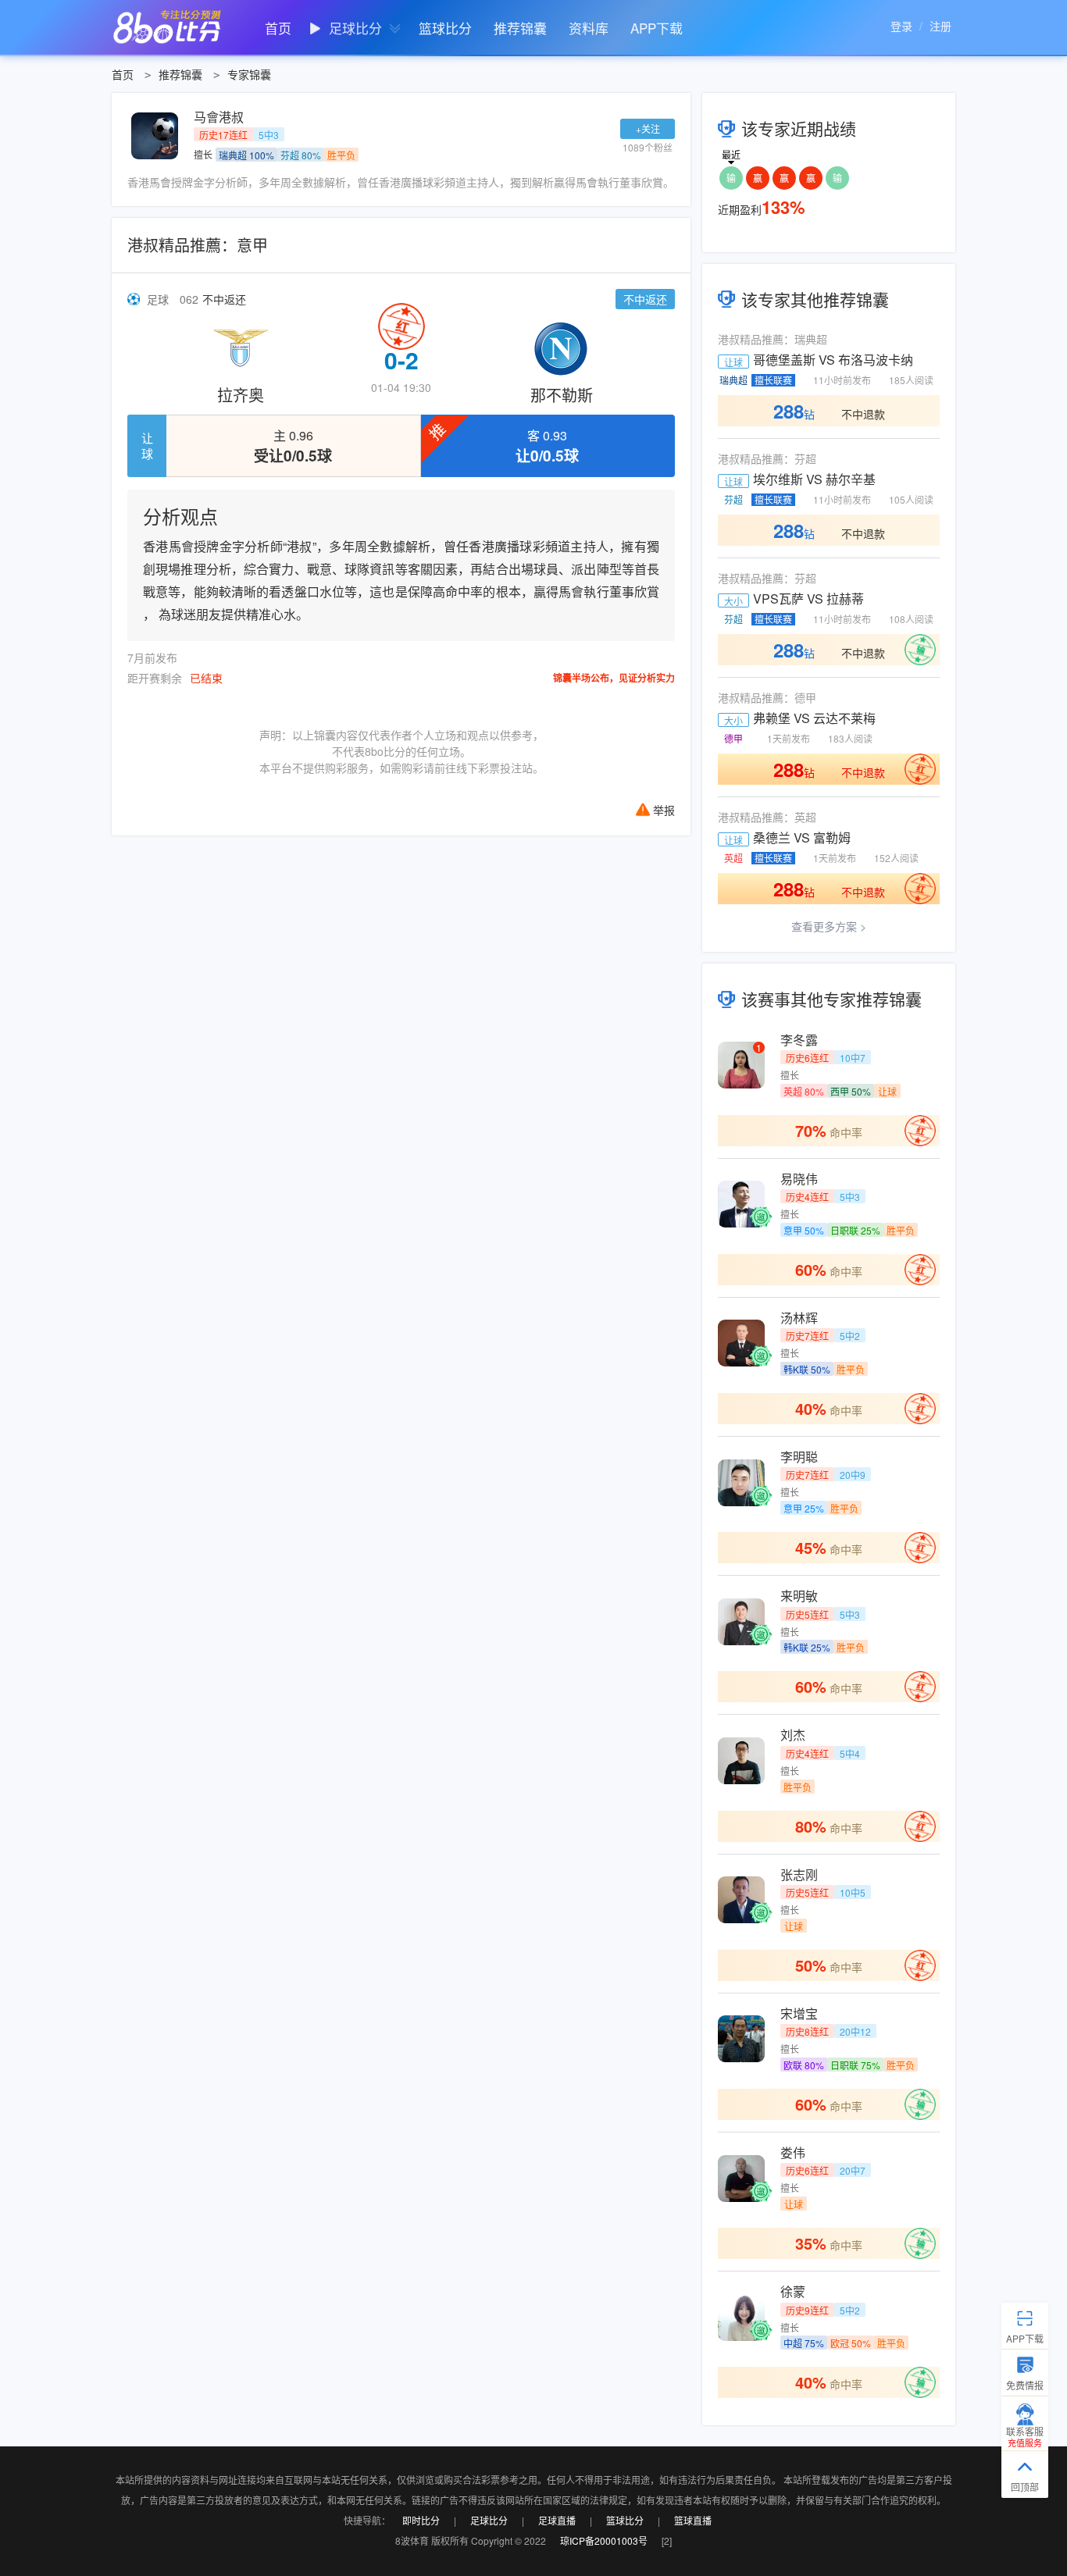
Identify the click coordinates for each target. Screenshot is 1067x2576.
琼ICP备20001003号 (604, 2540)
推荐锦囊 (520, 28)
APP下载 (657, 28)
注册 (940, 26)
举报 (664, 810)
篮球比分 (445, 28)
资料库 (589, 28)
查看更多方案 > (829, 926)
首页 (278, 28)
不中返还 (224, 299)
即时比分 (421, 2520)
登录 (901, 26)
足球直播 (557, 2520)
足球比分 (355, 28)
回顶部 (1025, 2487)
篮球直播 (693, 2520)
